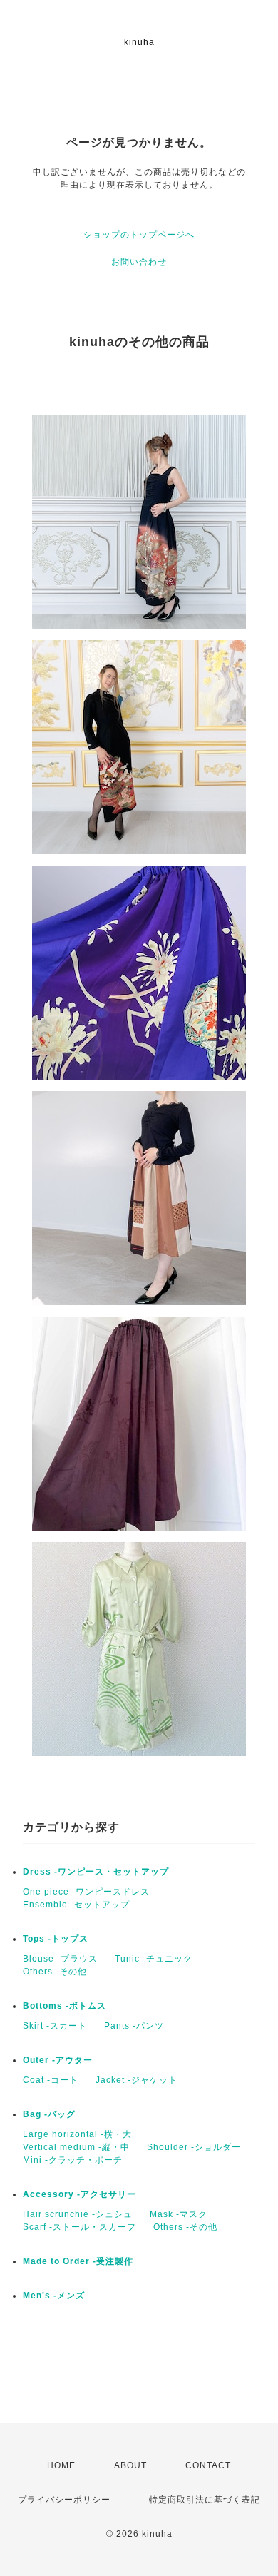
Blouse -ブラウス (60, 1959)
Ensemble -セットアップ (76, 1905)
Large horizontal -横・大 (77, 2134)
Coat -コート (51, 2080)
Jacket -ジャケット (137, 2080)
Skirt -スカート (55, 2026)
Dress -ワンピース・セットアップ (96, 1872)
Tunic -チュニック (154, 1959)
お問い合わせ (139, 262)
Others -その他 (55, 1972)
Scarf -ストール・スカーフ (79, 2227)
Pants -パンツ (134, 2026)
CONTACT (208, 2465)
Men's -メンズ (54, 2296)
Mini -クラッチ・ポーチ (73, 2160)
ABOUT (130, 2465)
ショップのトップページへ (139, 235)
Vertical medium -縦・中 (76, 2147)
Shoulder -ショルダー (194, 2147)
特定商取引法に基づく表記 (205, 2500)
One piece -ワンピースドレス (86, 1892)
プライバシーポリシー (64, 2500)
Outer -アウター (58, 2060)
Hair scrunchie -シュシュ (78, 2214)
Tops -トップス (56, 1939)
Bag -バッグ (49, 2114)
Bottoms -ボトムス (65, 2006)
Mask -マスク (179, 2214)
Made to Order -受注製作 (78, 2261)
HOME (61, 2465)
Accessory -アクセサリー (79, 2194)
